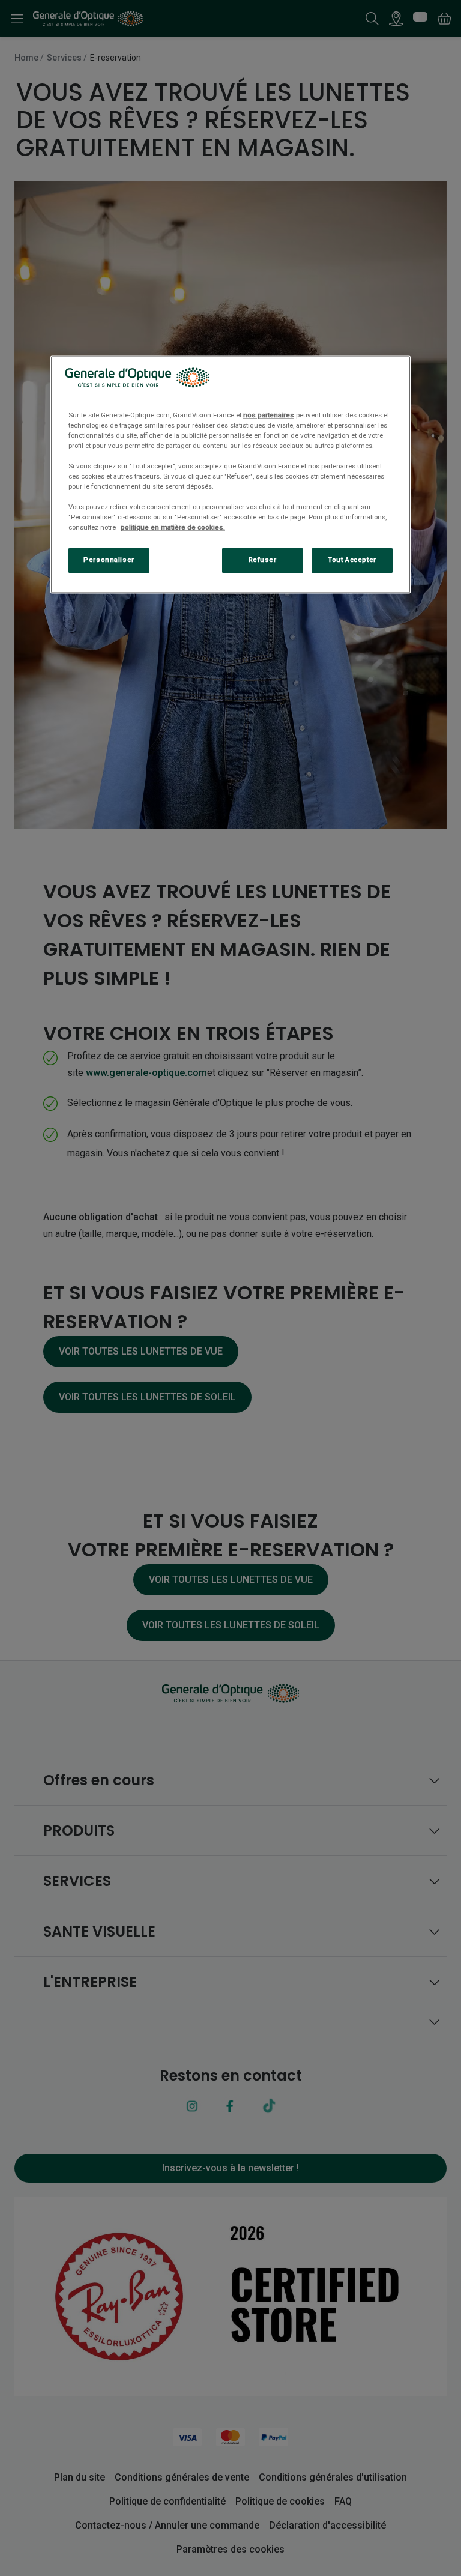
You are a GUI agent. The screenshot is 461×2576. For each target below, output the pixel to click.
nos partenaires (269, 415)
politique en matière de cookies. (173, 528)
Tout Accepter (352, 560)
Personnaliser (109, 560)
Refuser (263, 560)
